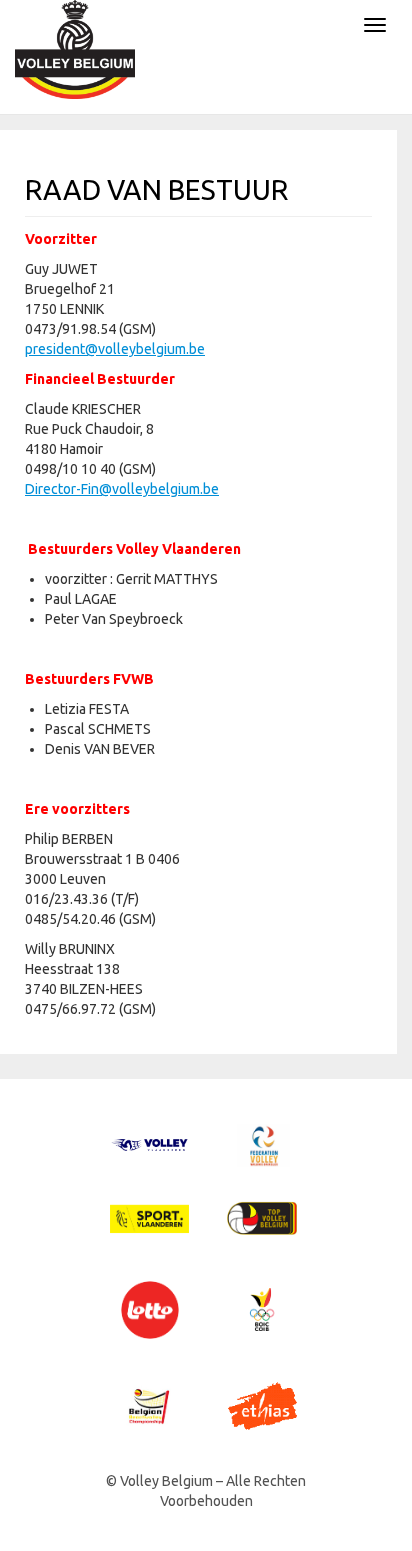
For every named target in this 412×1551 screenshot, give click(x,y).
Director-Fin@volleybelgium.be (122, 489)
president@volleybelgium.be (115, 349)
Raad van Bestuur (156, 189)
